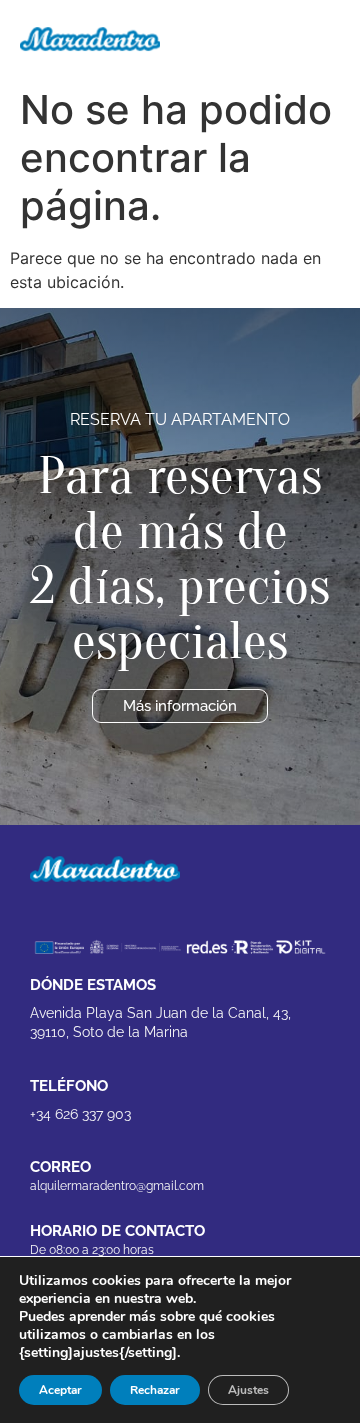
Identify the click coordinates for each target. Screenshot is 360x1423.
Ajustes (248, 1390)
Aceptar (60, 1390)
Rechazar (155, 1390)
